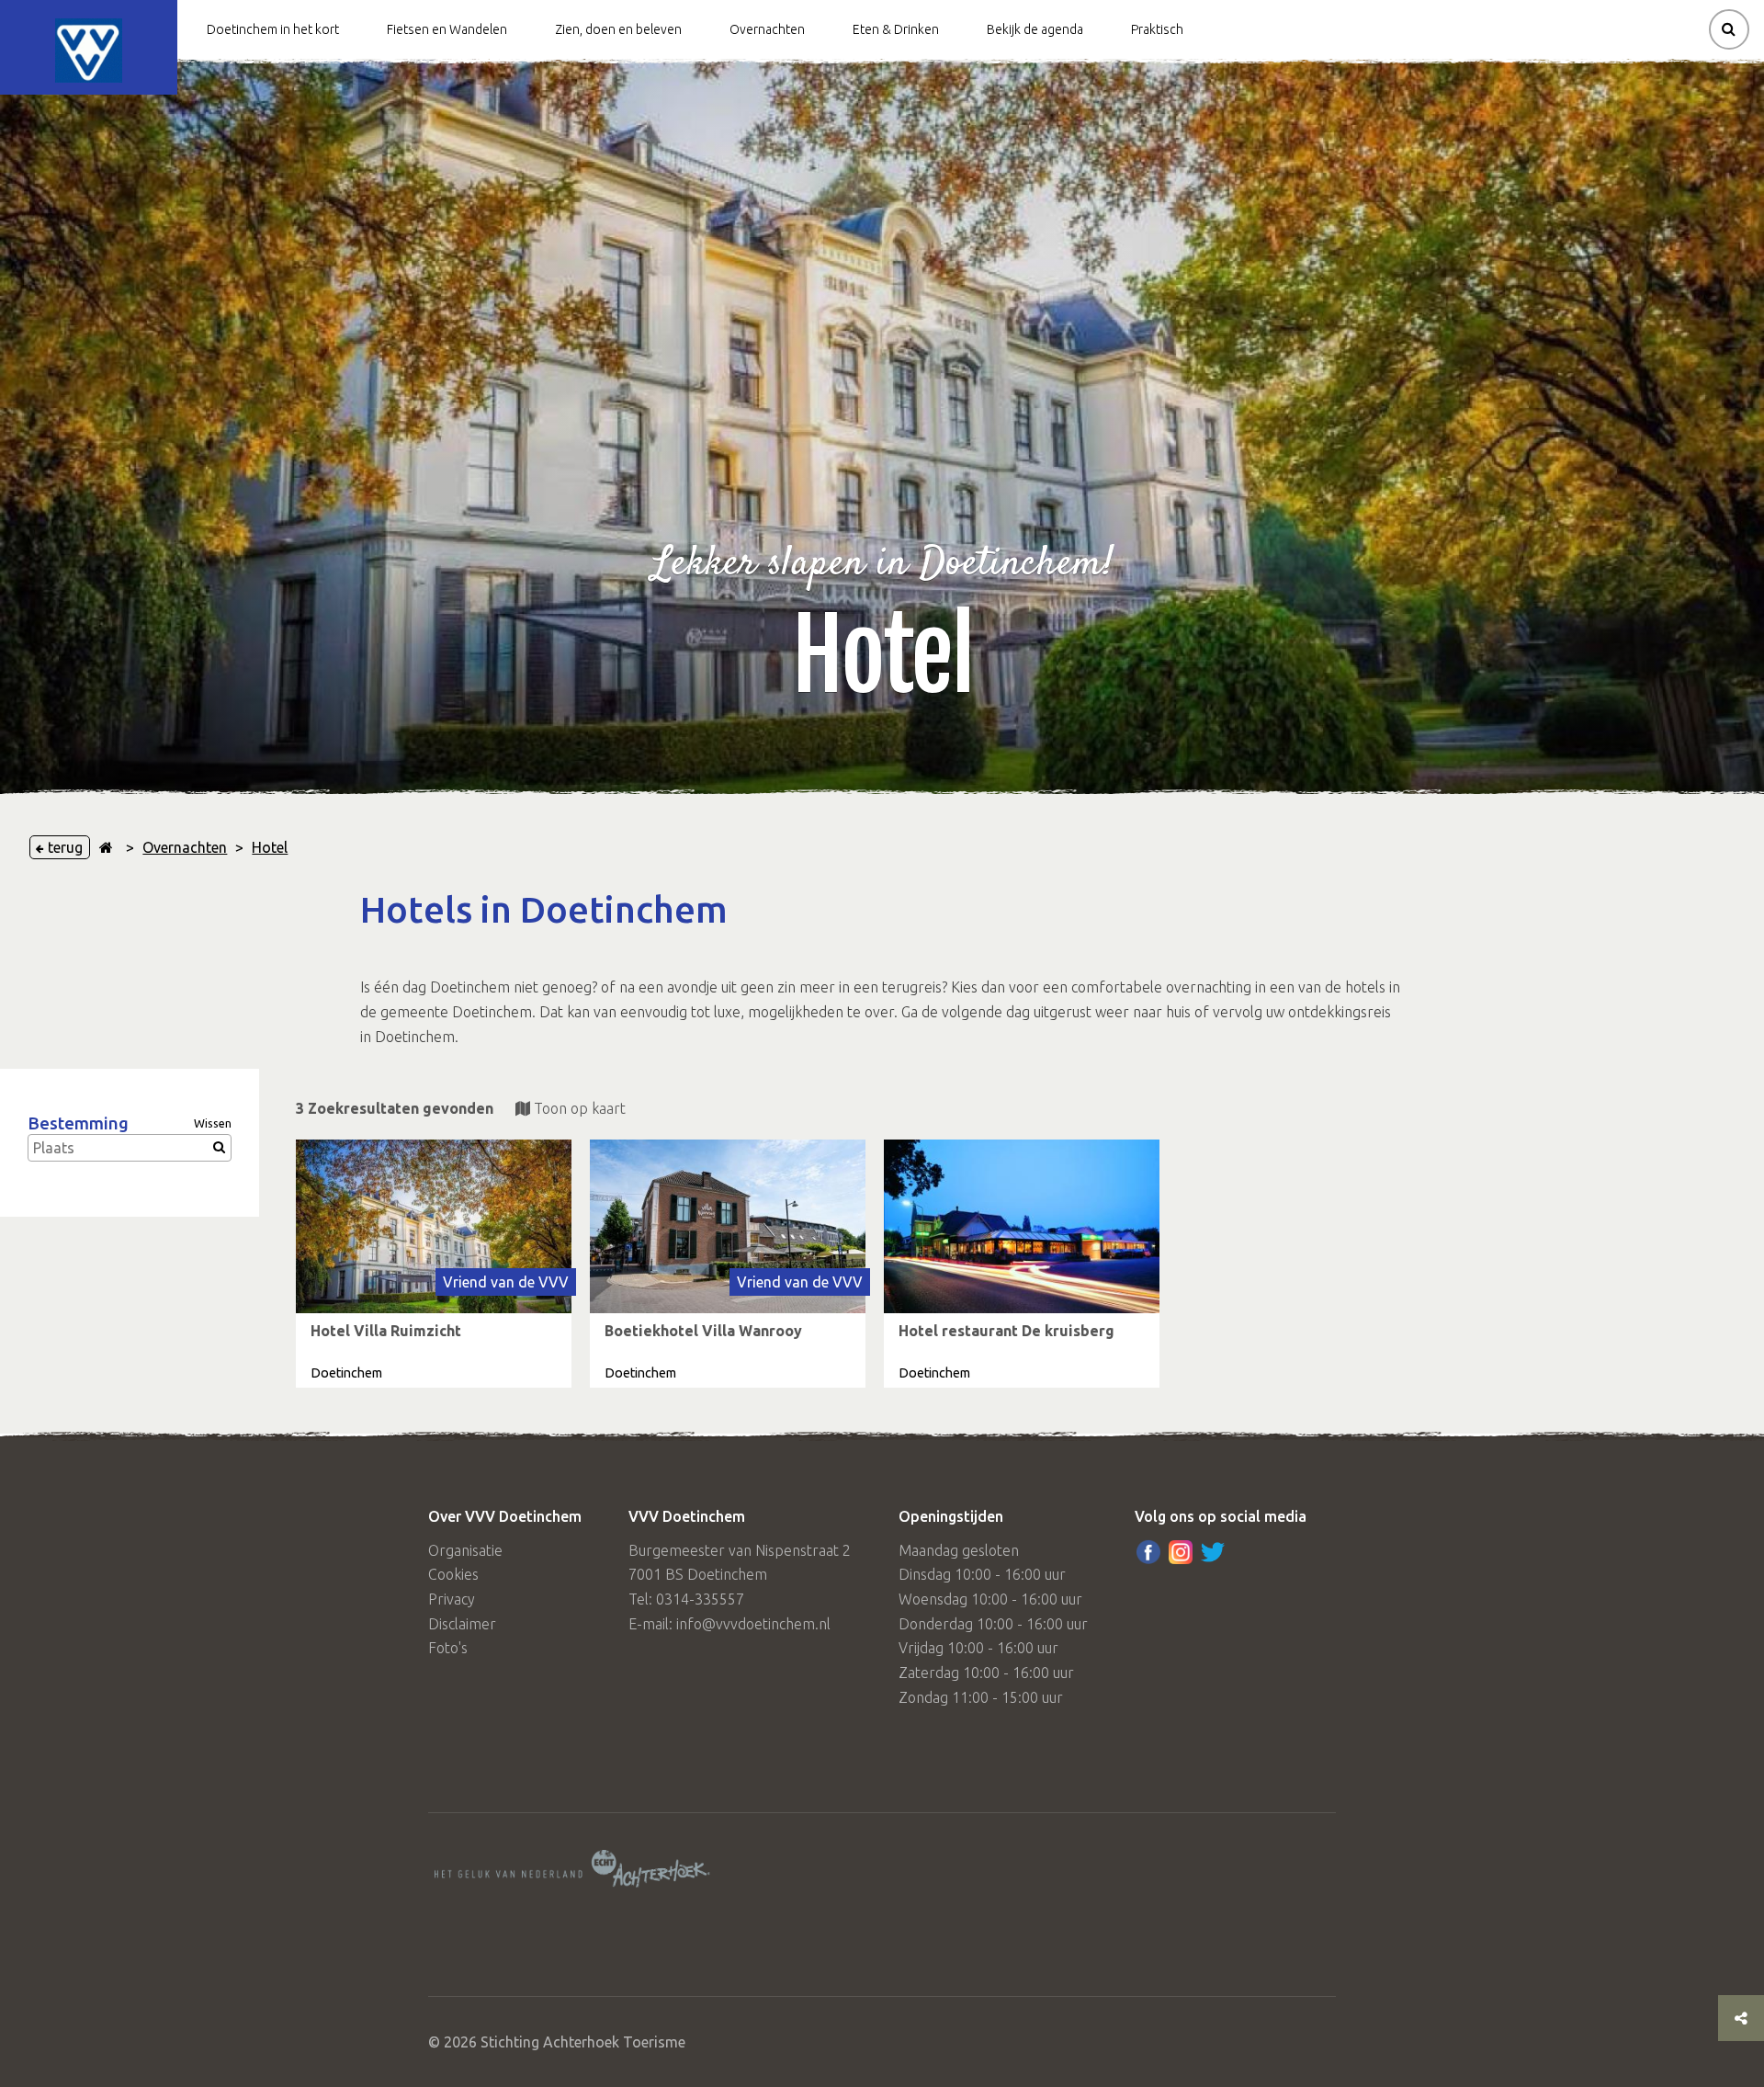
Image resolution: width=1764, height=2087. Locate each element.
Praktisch (1157, 29)
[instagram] (1181, 1552)
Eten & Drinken (896, 29)
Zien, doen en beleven (618, 29)
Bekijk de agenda (1035, 29)
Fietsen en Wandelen (447, 29)
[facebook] (1148, 1552)
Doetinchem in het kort (273, 29)
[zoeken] (1729, 29)
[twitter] (1213, 1552)
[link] (434, 1264)
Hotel (270, 847)
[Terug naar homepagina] (106, 847)
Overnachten (767, 29)
